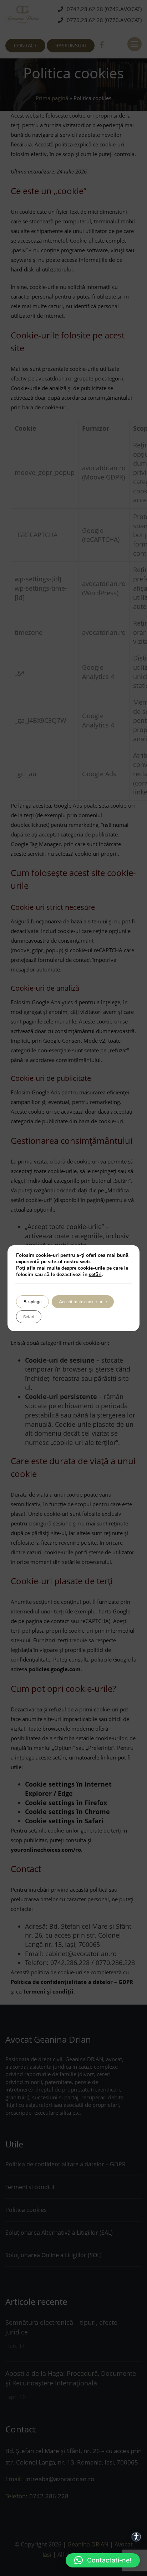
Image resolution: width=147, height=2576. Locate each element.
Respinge (32, 1302)
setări (95, 1275)
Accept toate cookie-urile (83, 1302)
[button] (103, 2560)
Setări (29, 1317)
